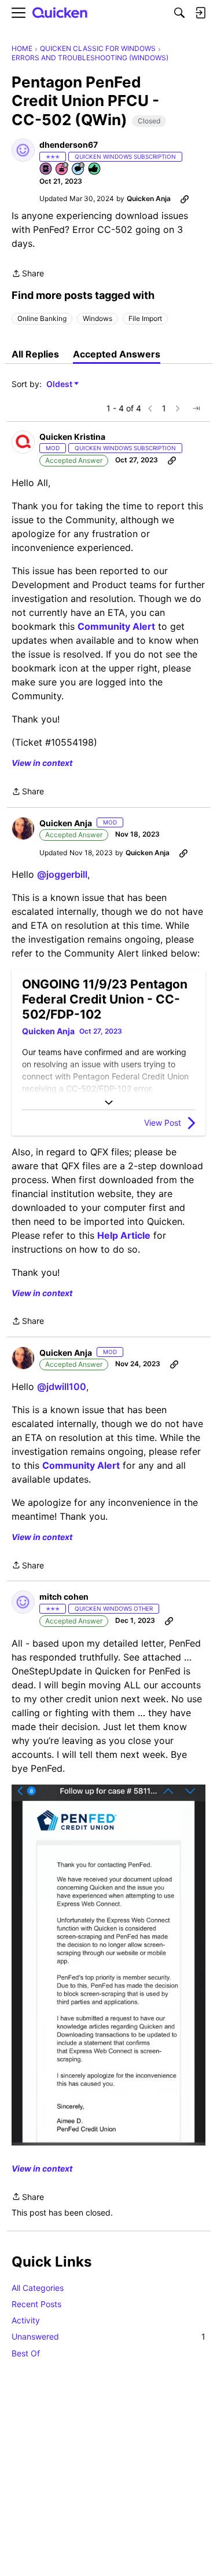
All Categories (38, 2288)
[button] (23, 150)
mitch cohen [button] (64, 1597)
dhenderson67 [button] (69, 145)
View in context (42, 763)
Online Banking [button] (42, 318)
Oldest (60, 384)
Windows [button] (98, 318)
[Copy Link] (185, 199)
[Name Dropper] (46, 169)
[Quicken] (60, 13)
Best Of (26, 2353)
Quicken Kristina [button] (72, 437)
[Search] (179, 13)
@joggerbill (62, 874)
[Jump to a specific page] (196, 408)
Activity (26, 2320)
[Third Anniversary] (62, 169)
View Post (163, 1123)
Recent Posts (36, 2304)
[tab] (35, 354)
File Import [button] (145, 318)
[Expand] (108, 1103)
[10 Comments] (79, 169)
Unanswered (108, 2336)
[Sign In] (200, 13)
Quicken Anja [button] (149, 198)
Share (28, 274)
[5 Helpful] (95, 169)
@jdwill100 (62, 1386)
